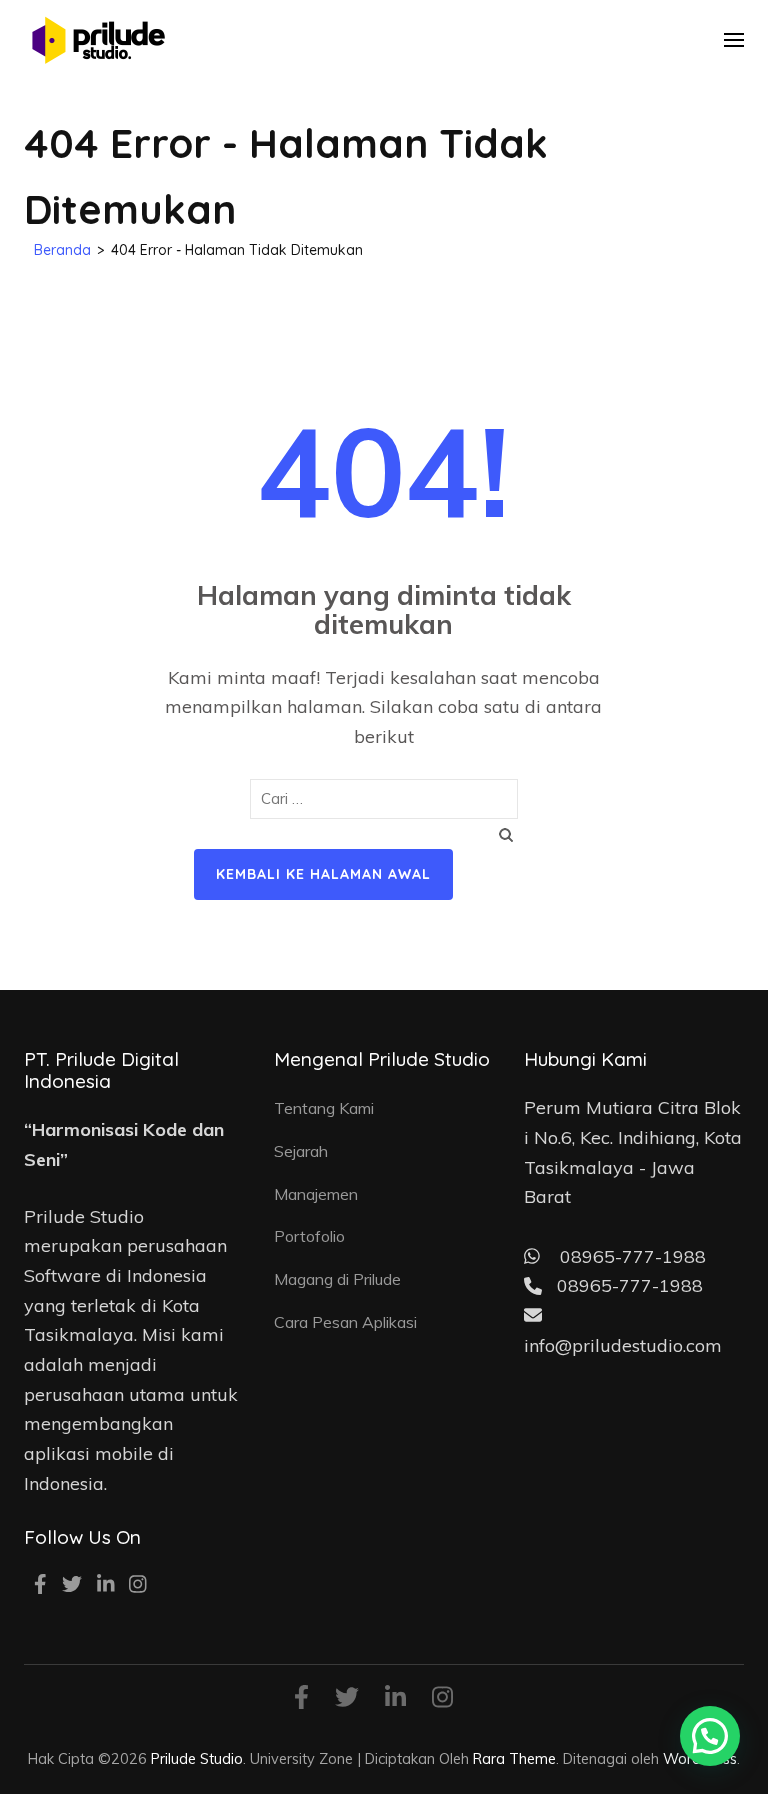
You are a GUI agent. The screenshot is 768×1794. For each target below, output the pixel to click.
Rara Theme (514, 1758)
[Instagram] (138, 1586)
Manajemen (316, 1194)
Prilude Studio (197, 1758)
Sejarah (301, 1151)
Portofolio (309, 1236)
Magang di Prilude (337, 1279)
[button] (710, 1736)
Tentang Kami (324, 1108)
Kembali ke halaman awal (323, 874)
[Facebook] (40, 1586)
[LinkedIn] (106, 1586)
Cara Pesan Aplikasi (345, 1322)
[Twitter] (72, 1586)
